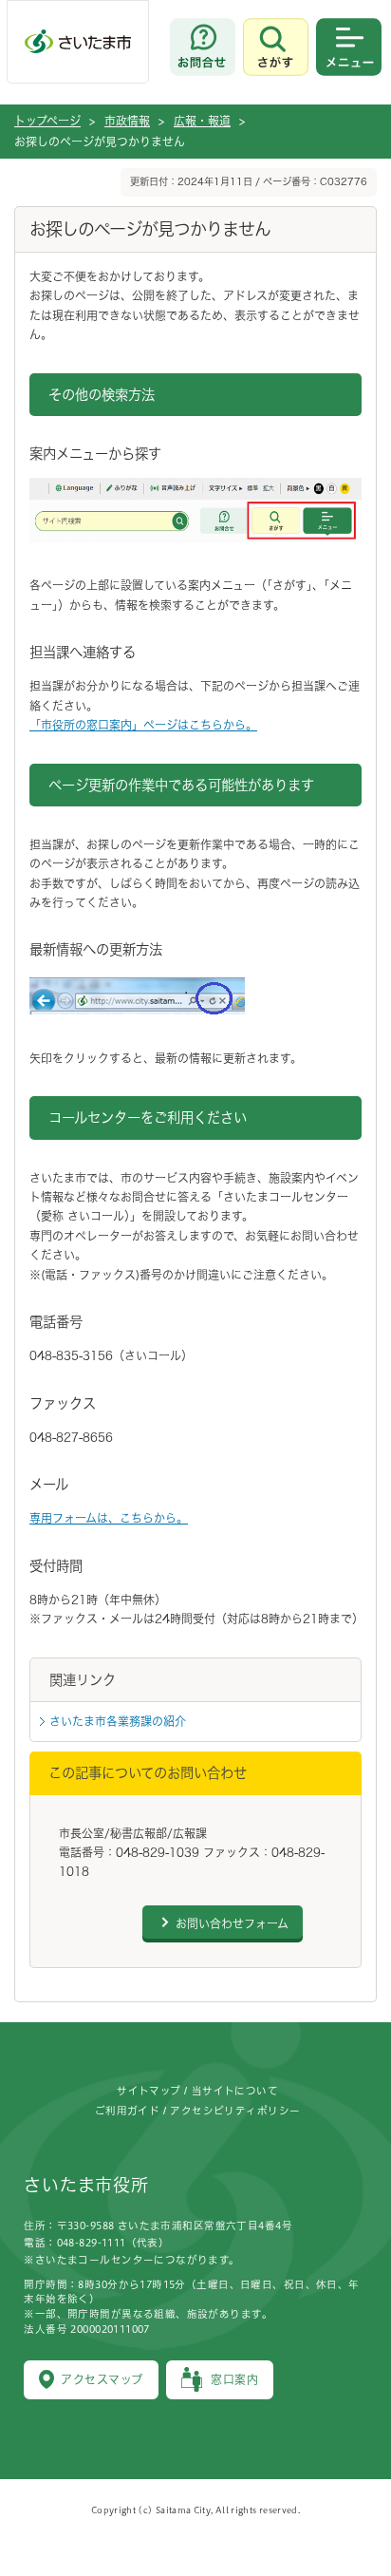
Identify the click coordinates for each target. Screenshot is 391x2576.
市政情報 (127, 121)
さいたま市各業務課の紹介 (118, 1721)
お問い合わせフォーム (232, 1923)
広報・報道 (202, 121)
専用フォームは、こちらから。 (109, 1518)
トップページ (47, 121)
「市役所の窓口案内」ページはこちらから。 (143, 725)
